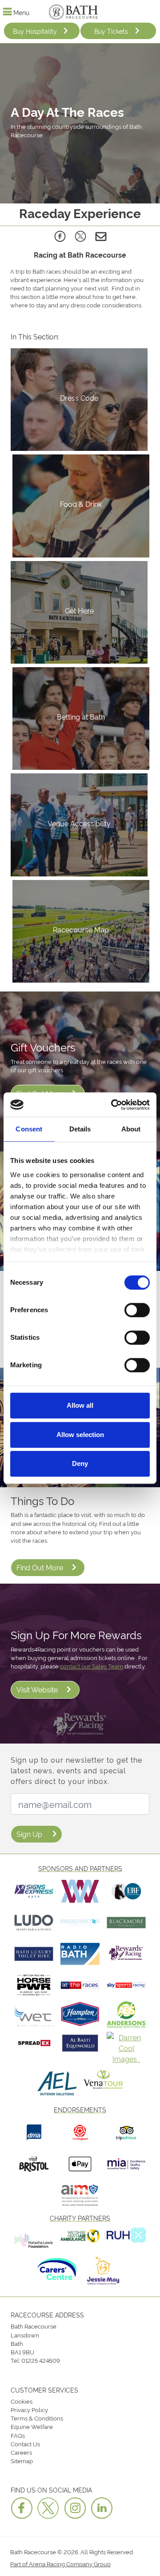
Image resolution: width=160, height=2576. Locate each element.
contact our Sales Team (92, 1666)
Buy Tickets (111, 31)
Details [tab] (80, 1129)
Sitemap (22, 2461)
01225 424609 (41, 2360)
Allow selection (80, 1435)
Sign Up (29, 1834)
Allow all (80, 1405)
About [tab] (131, 1129)
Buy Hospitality (35, 31)
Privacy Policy (29, 2409)
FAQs (18, 2435)
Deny (80, 1463)
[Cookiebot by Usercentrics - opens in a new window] (113, 1105)
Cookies (22, 2401)
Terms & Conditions (37, 2418)
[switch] (137, 1310)
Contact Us (25, 2444)
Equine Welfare (32, 2426)
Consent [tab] (29, 1129)
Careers (21, 2452)
